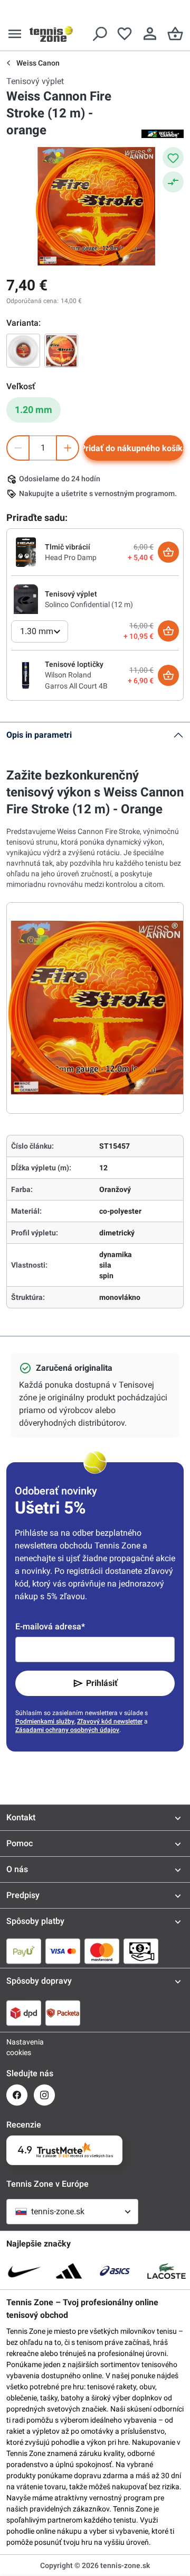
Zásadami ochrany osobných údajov (67, 1730)
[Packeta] (63, 2013)
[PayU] (24, 1951)
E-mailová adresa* (50, 1626)
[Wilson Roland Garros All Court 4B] (26, 675)
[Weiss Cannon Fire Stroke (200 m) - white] (23, 351)
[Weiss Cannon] (163, 133)
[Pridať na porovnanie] (173, 182)
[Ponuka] (15, 34)
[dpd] (24, 2013)
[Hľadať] (99, 34)
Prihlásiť (102, 1683)
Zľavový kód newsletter (110, 1721)
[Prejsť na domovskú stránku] (51, 34)
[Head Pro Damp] (26, 552)
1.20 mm (34, 410)
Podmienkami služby (45, 1721)
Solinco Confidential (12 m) (89, 604)
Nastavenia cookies (17, 2047)
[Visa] (63, 1951)
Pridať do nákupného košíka (134, 448)
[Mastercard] (102, 1951)
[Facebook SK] (17, 2095)
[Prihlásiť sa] (150, 34)
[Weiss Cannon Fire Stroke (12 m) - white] (61, 351)
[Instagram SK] (44, 2095)
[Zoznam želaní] (125, 34)
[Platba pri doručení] (141, 1951)
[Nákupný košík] (175, 34)
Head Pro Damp (71, 557)
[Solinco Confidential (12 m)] (26, 599)
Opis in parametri (39, 735)
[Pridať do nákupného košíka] (168, 552)
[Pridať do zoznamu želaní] (173, 158)
